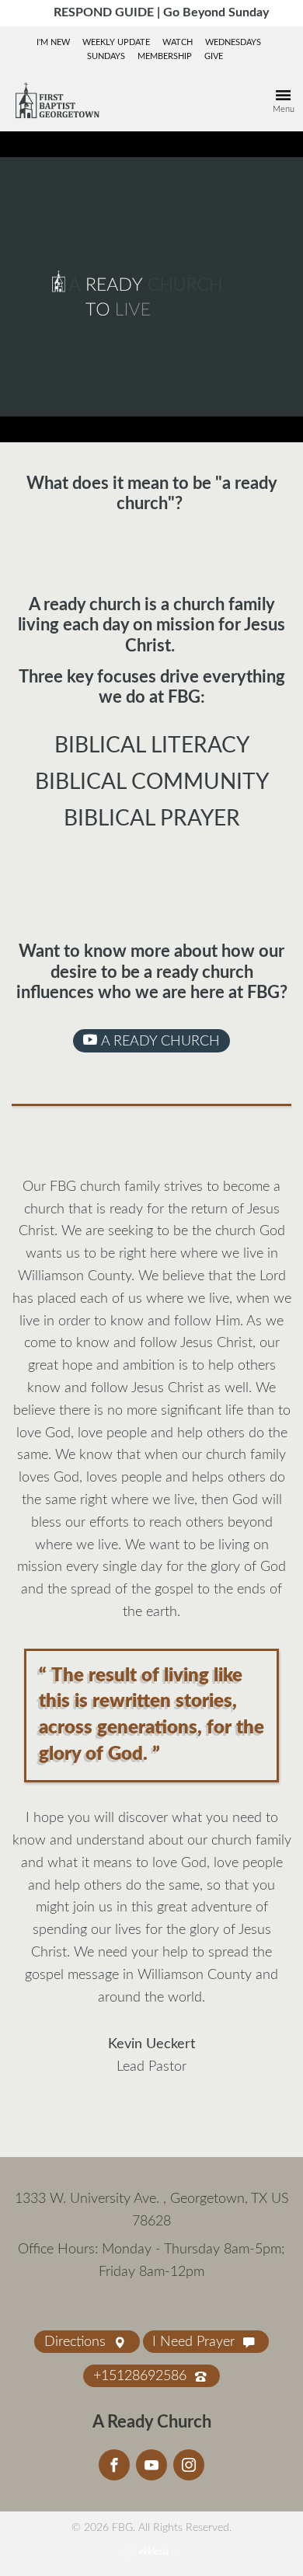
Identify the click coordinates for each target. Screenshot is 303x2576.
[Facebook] (114, 2465)
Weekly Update (116, 42)
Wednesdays (233, 42)
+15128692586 (142, 2376)
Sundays (106, 56)
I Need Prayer (195, 2342)
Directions (77, 2342)
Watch (178, 42)
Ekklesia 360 (151, 2552)
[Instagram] (189, 2465)
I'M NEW (53, 42)
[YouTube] (151, 2465)
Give (214, 56)
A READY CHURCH (158, 1042)
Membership (165, 56)
